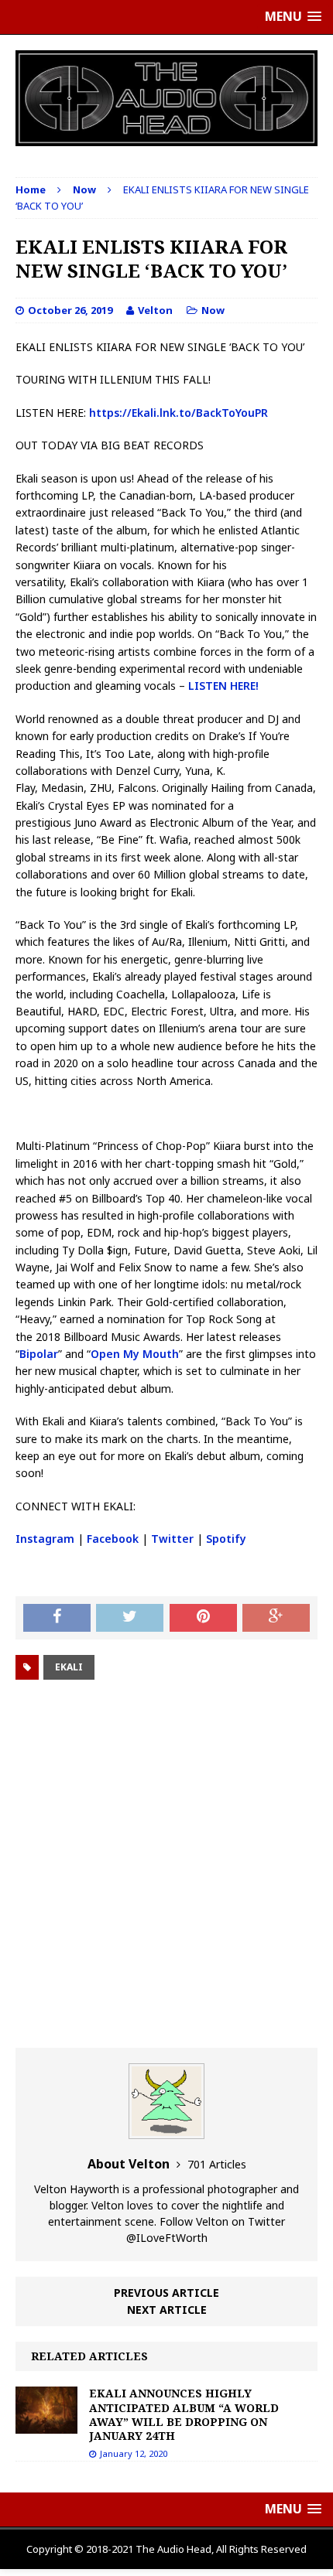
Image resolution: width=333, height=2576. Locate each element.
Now (213, 310)
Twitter (172, 1539)
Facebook (113, 1539)
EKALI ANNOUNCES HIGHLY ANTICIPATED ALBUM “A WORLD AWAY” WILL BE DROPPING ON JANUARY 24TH (184, 2414)
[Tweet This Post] (130, 1618)
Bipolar (39, 1354)
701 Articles (217, 2164)
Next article (167, 2310)
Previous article (166, 2293)
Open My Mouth (135, 1354)
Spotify (226, 1539)
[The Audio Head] (166, 98)
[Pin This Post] (203, 1618)
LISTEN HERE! (223, 686)
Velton (155, 310)
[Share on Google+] (276, 1618)
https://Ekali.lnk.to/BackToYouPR (179, 413)
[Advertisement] (166, 1866)
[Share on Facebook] (57, 1618)
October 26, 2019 (70, 310)
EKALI (69, 1667)
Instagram (45, 1539)
